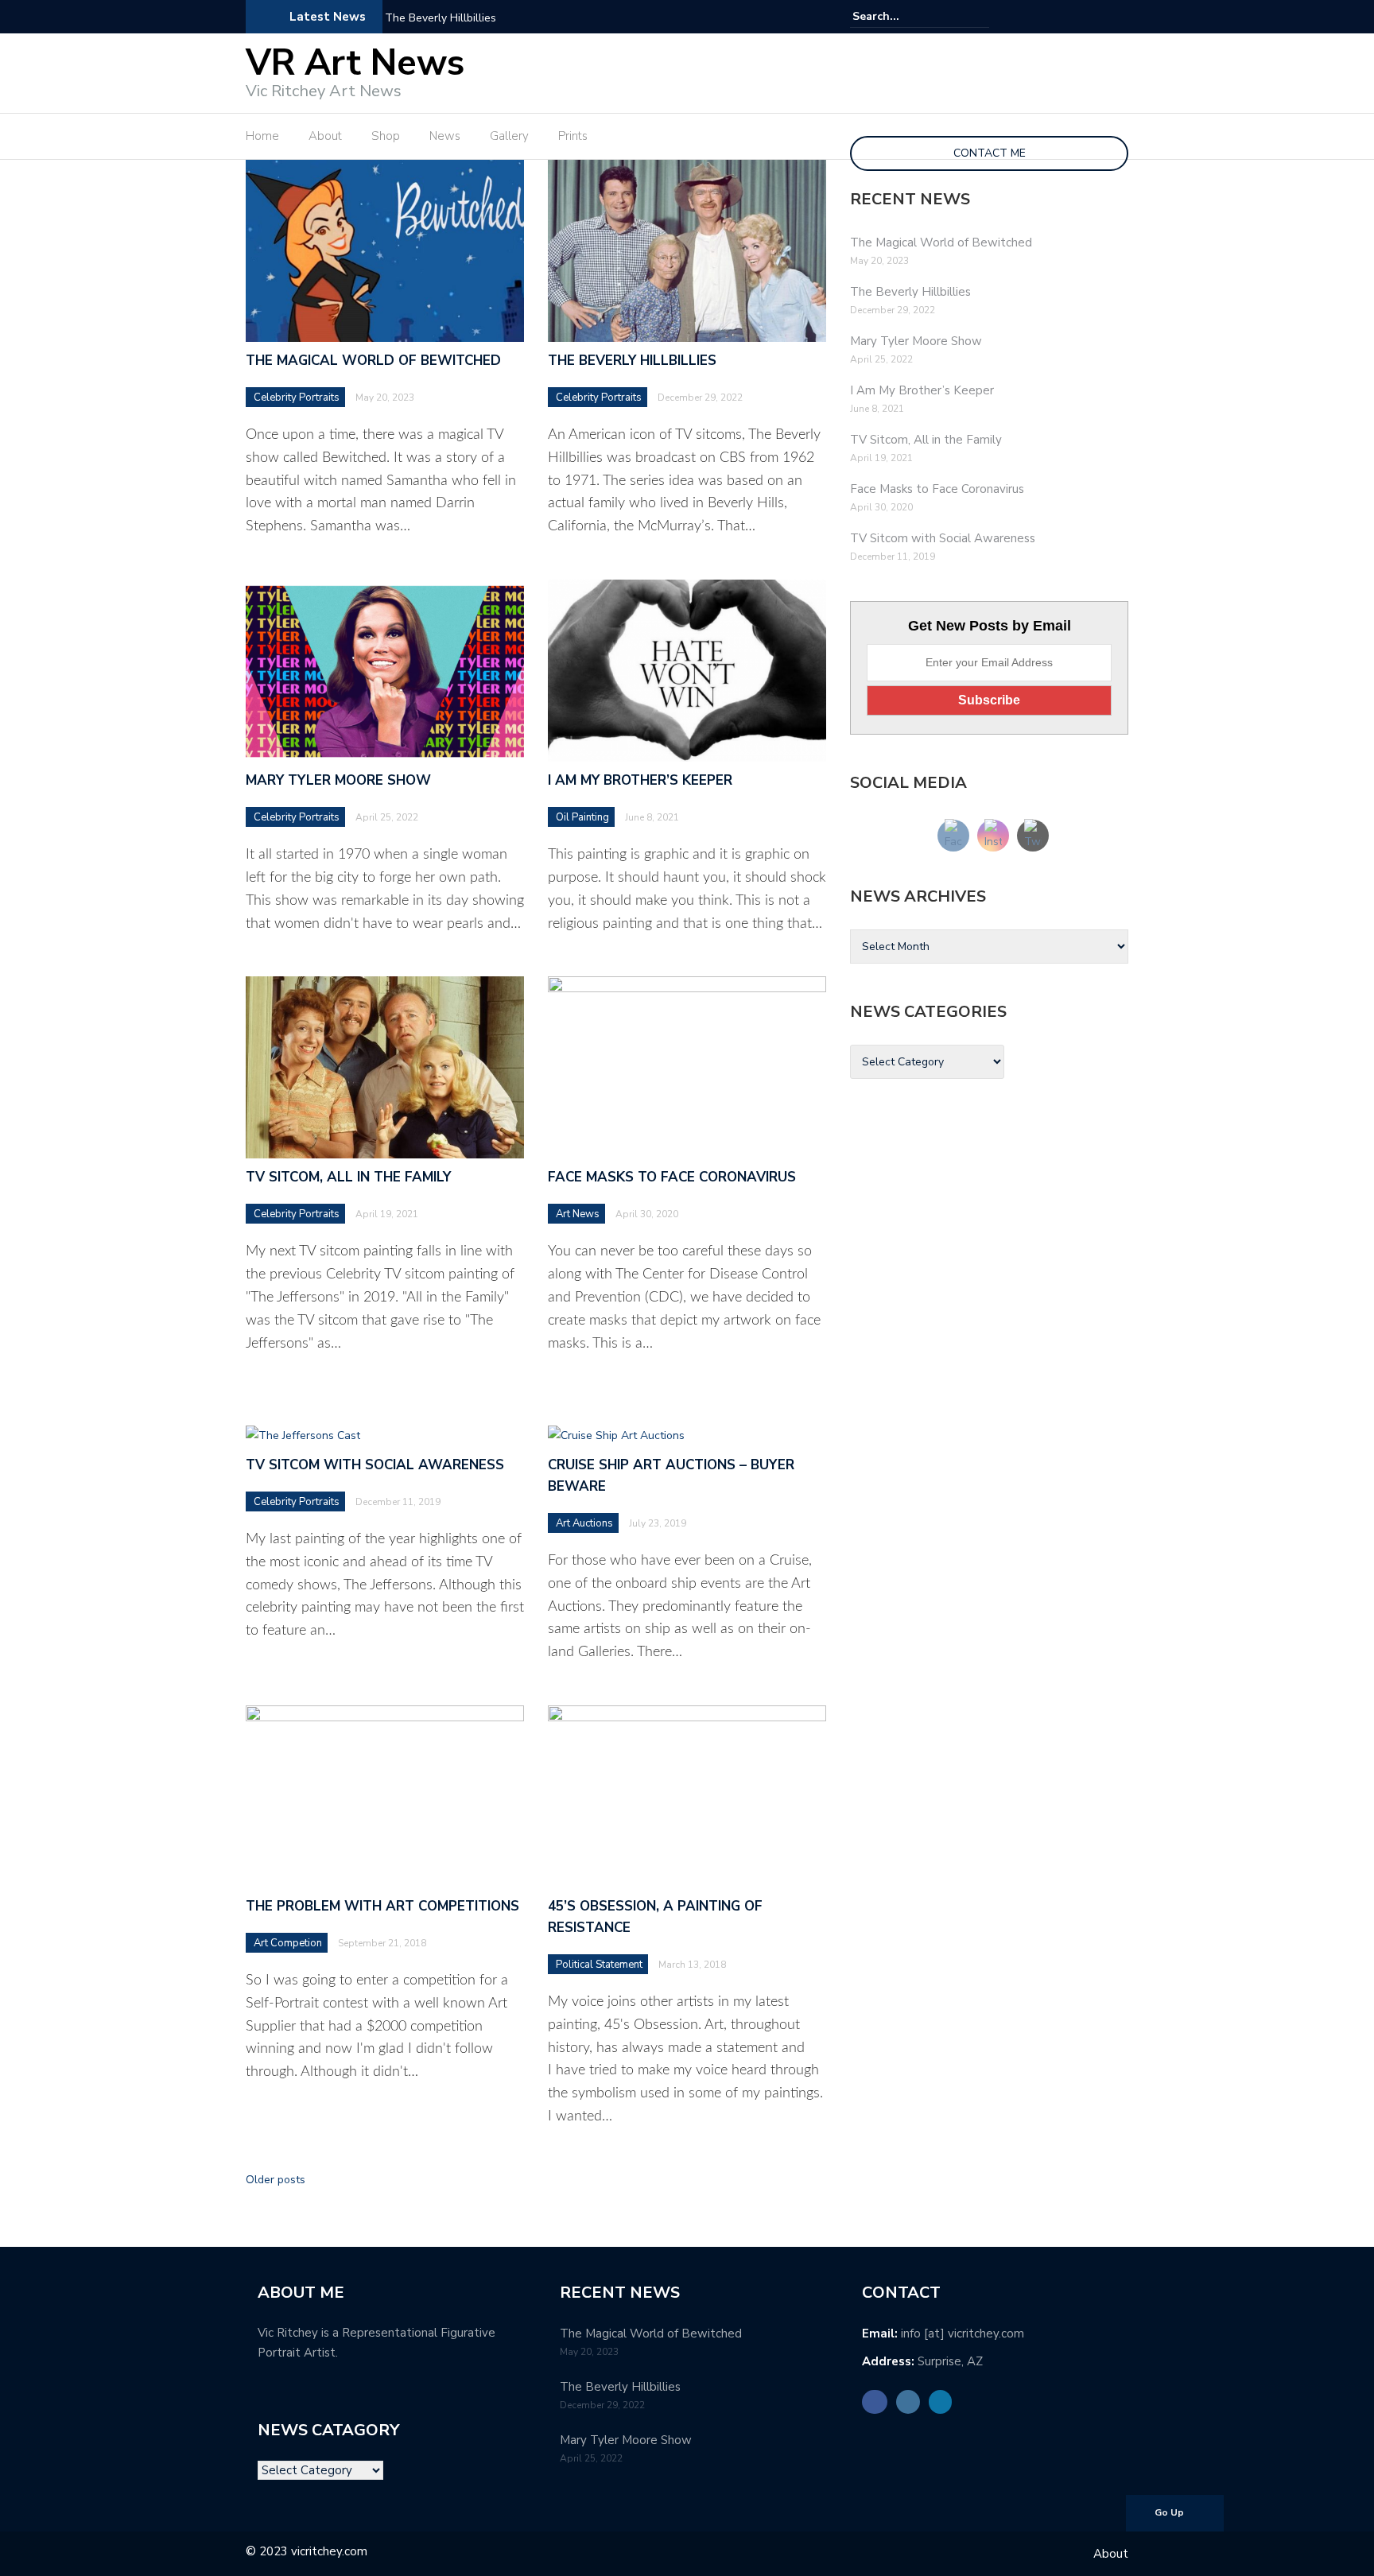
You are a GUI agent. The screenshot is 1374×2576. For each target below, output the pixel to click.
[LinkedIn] (1119, 17)
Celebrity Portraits (297, 398)
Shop (386, 136)
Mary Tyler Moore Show (338, 780)
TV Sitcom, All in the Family (348, 1177)
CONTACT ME (990, 153)
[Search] (979, 16)
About (325, 136)
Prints (573, 136)
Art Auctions (584, 1523)
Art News (578, 1214)
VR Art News (355, 63)
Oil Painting (582, 817)
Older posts (276, 2180)
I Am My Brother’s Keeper (640, 780)
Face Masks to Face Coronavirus (672, 1177)
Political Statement (599, 1965)
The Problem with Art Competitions (382, 1906)
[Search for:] (901, 16)
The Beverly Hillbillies (441, 18)
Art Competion (288, 1943)
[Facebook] (1074, 17)
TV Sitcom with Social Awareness (375, 1465)
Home (262, 136)
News (445, 136)
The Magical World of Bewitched (373, 361)
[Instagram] (1096, 17)
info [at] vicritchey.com (963, 2334)
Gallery (509, 136)
